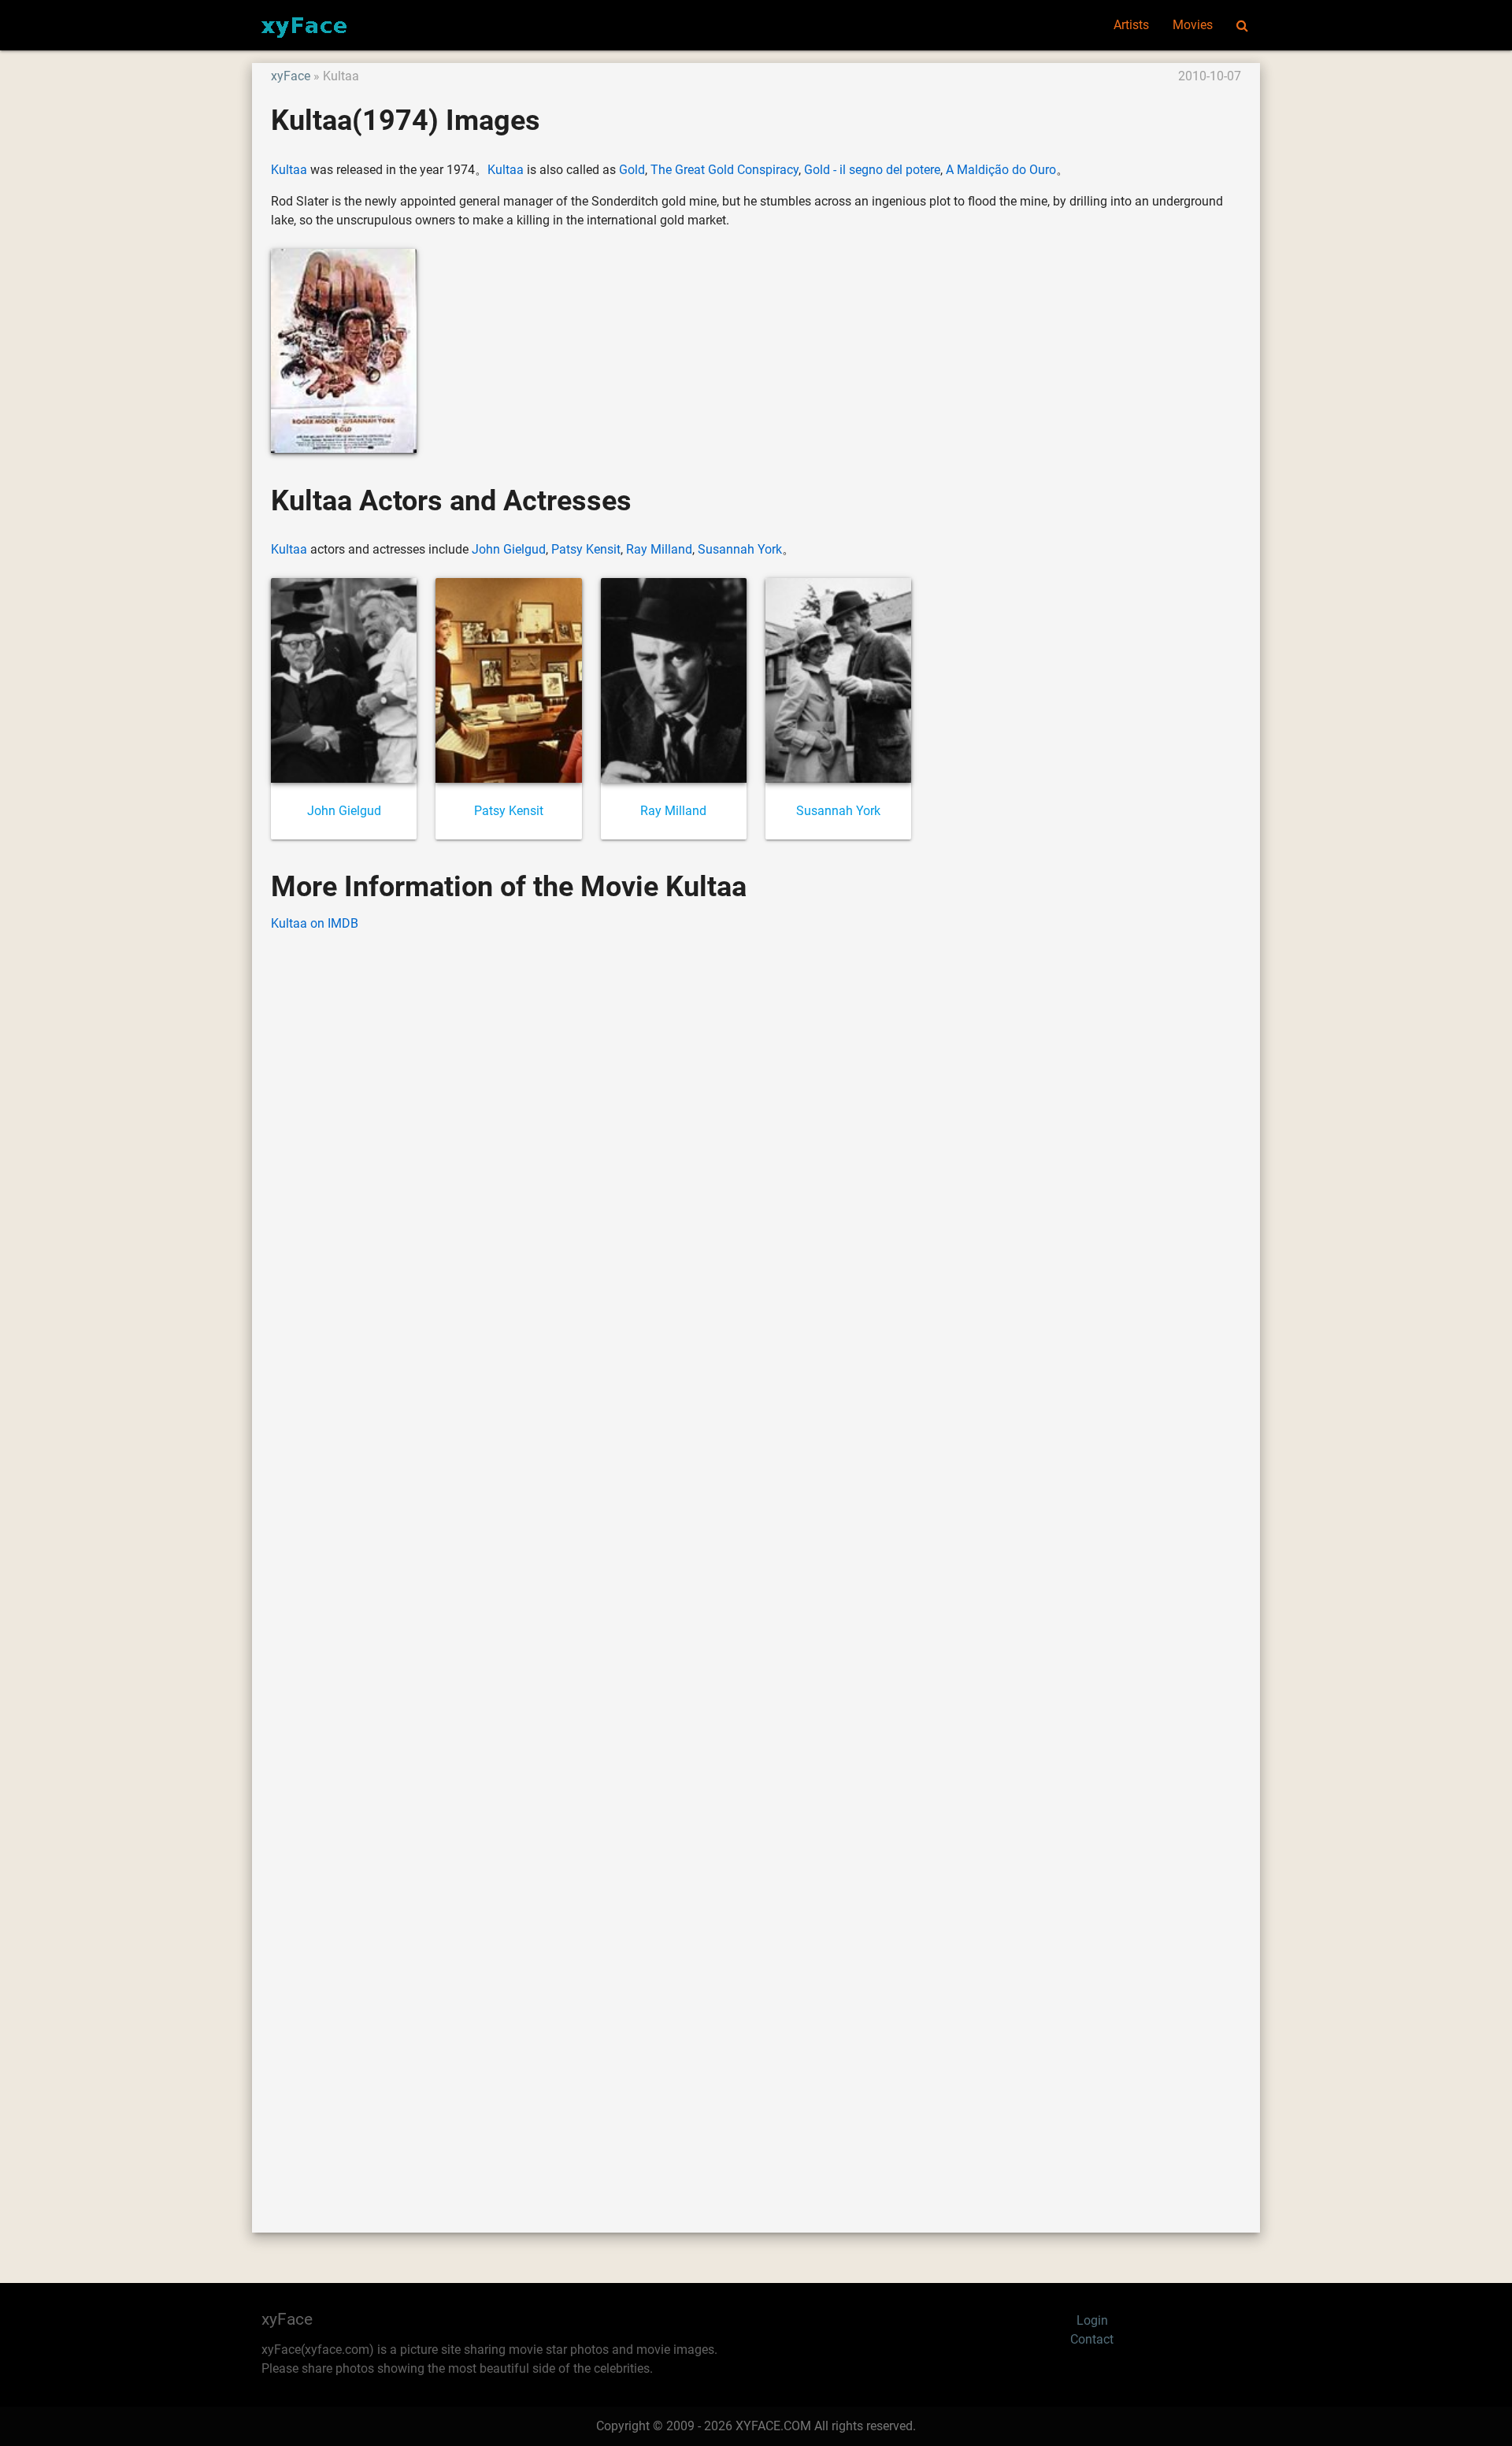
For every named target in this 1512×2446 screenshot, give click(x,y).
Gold (632, 170)
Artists (1131, 25)
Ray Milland (659, 549)
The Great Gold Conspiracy (724, 170)
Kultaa (289, 170)
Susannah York (740, 549)
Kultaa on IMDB (315, 923)
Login (1092, 2320)
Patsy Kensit (586, 549)
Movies (1193, 25)
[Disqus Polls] (756, 1146)
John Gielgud (509, 549)
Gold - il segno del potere (872, 170)
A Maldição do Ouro (1001, 170)
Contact (1092, 2339)
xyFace (291, 76)
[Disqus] (756, 1558)
